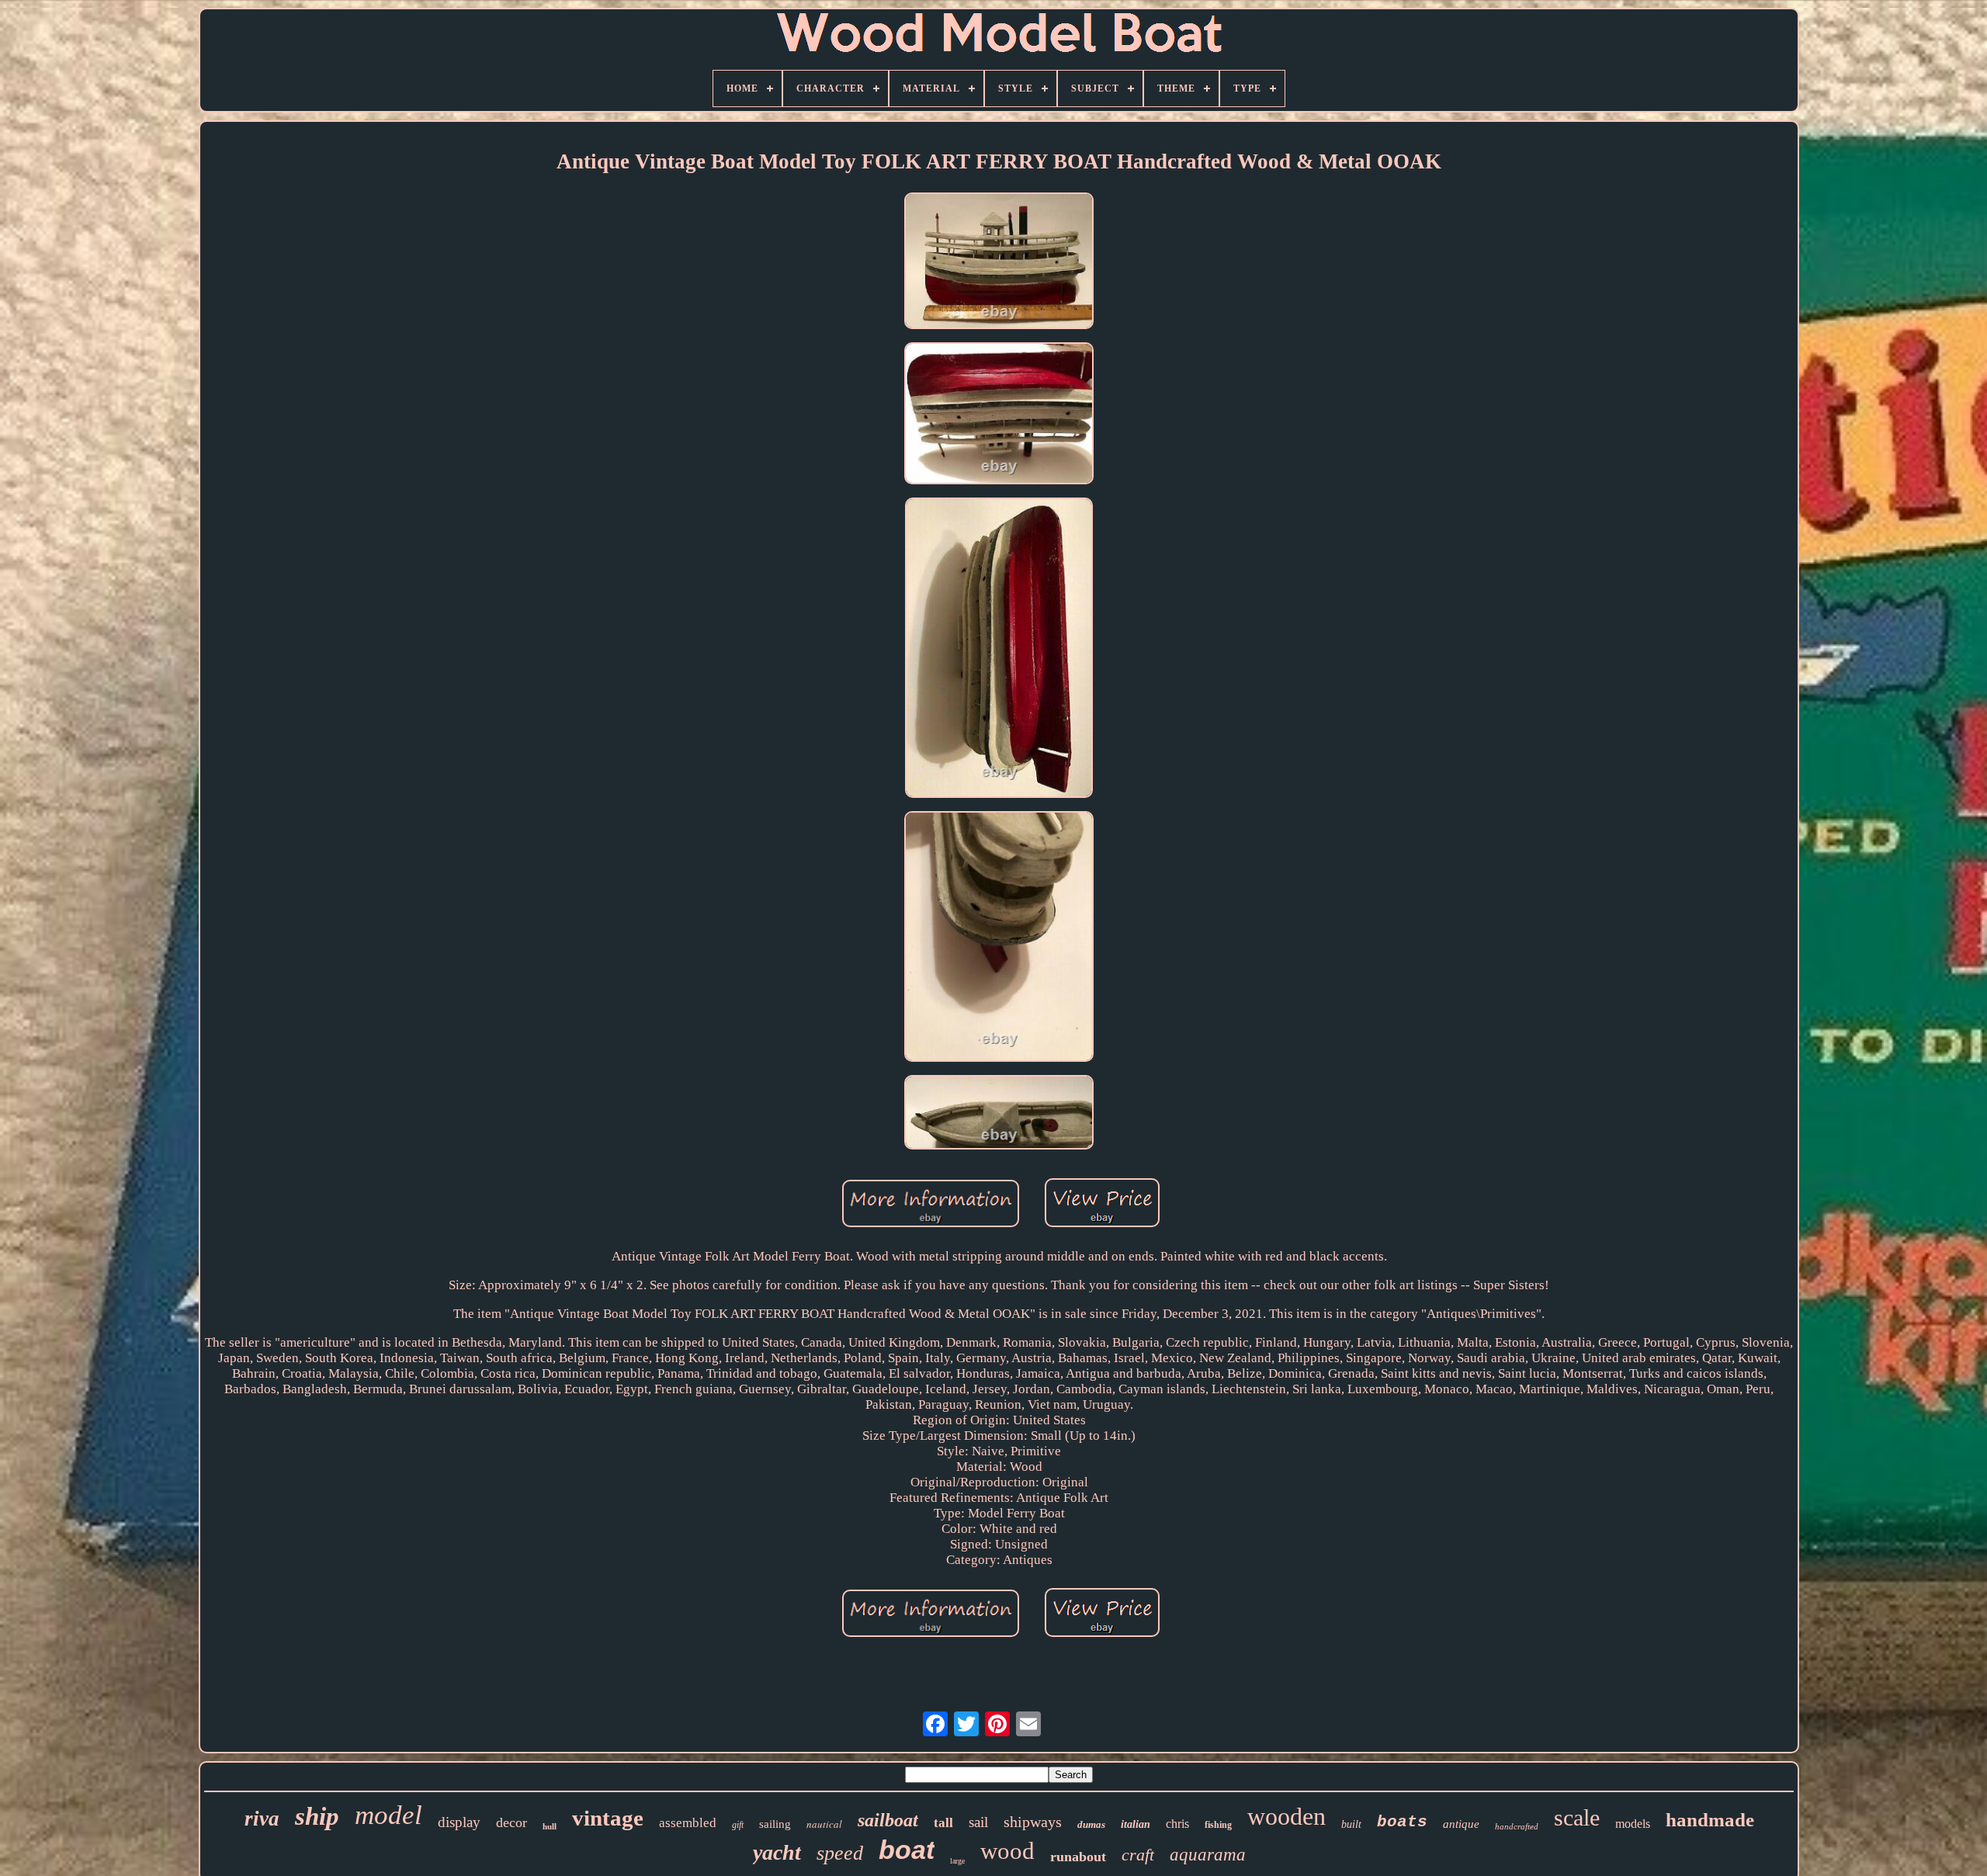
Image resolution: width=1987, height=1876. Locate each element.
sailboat (888, 1820)
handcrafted (1517, 1826)
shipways (1033, 1822)
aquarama (1208, 1855)
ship (317, 1816)
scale (1577, 1817)
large (957, 1861)
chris (1177, 1824)
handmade (1710, 1820)
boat (907, 1850)
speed (840, 1853)
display (459, 1822)
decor (511, 1822)
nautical (824, 1824)
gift (738, 1825)
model (388, 1815)
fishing (1218, 1825)
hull (550, 1826)
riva (262, 1819)
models (1633, 1824)
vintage (608, 1818)
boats (1402, 1822)
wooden (1287, 1816)
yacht (777, 1852)
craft (1138, 1855)
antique (1461, 1824)
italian (1136, 1824)
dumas (1091, 1824)
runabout (1078, 1857)
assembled (688, 1823)
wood (1007, 1851)
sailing (775, 1824)
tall (943, 1823)
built (1351, 1824)
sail (978, 1822)
